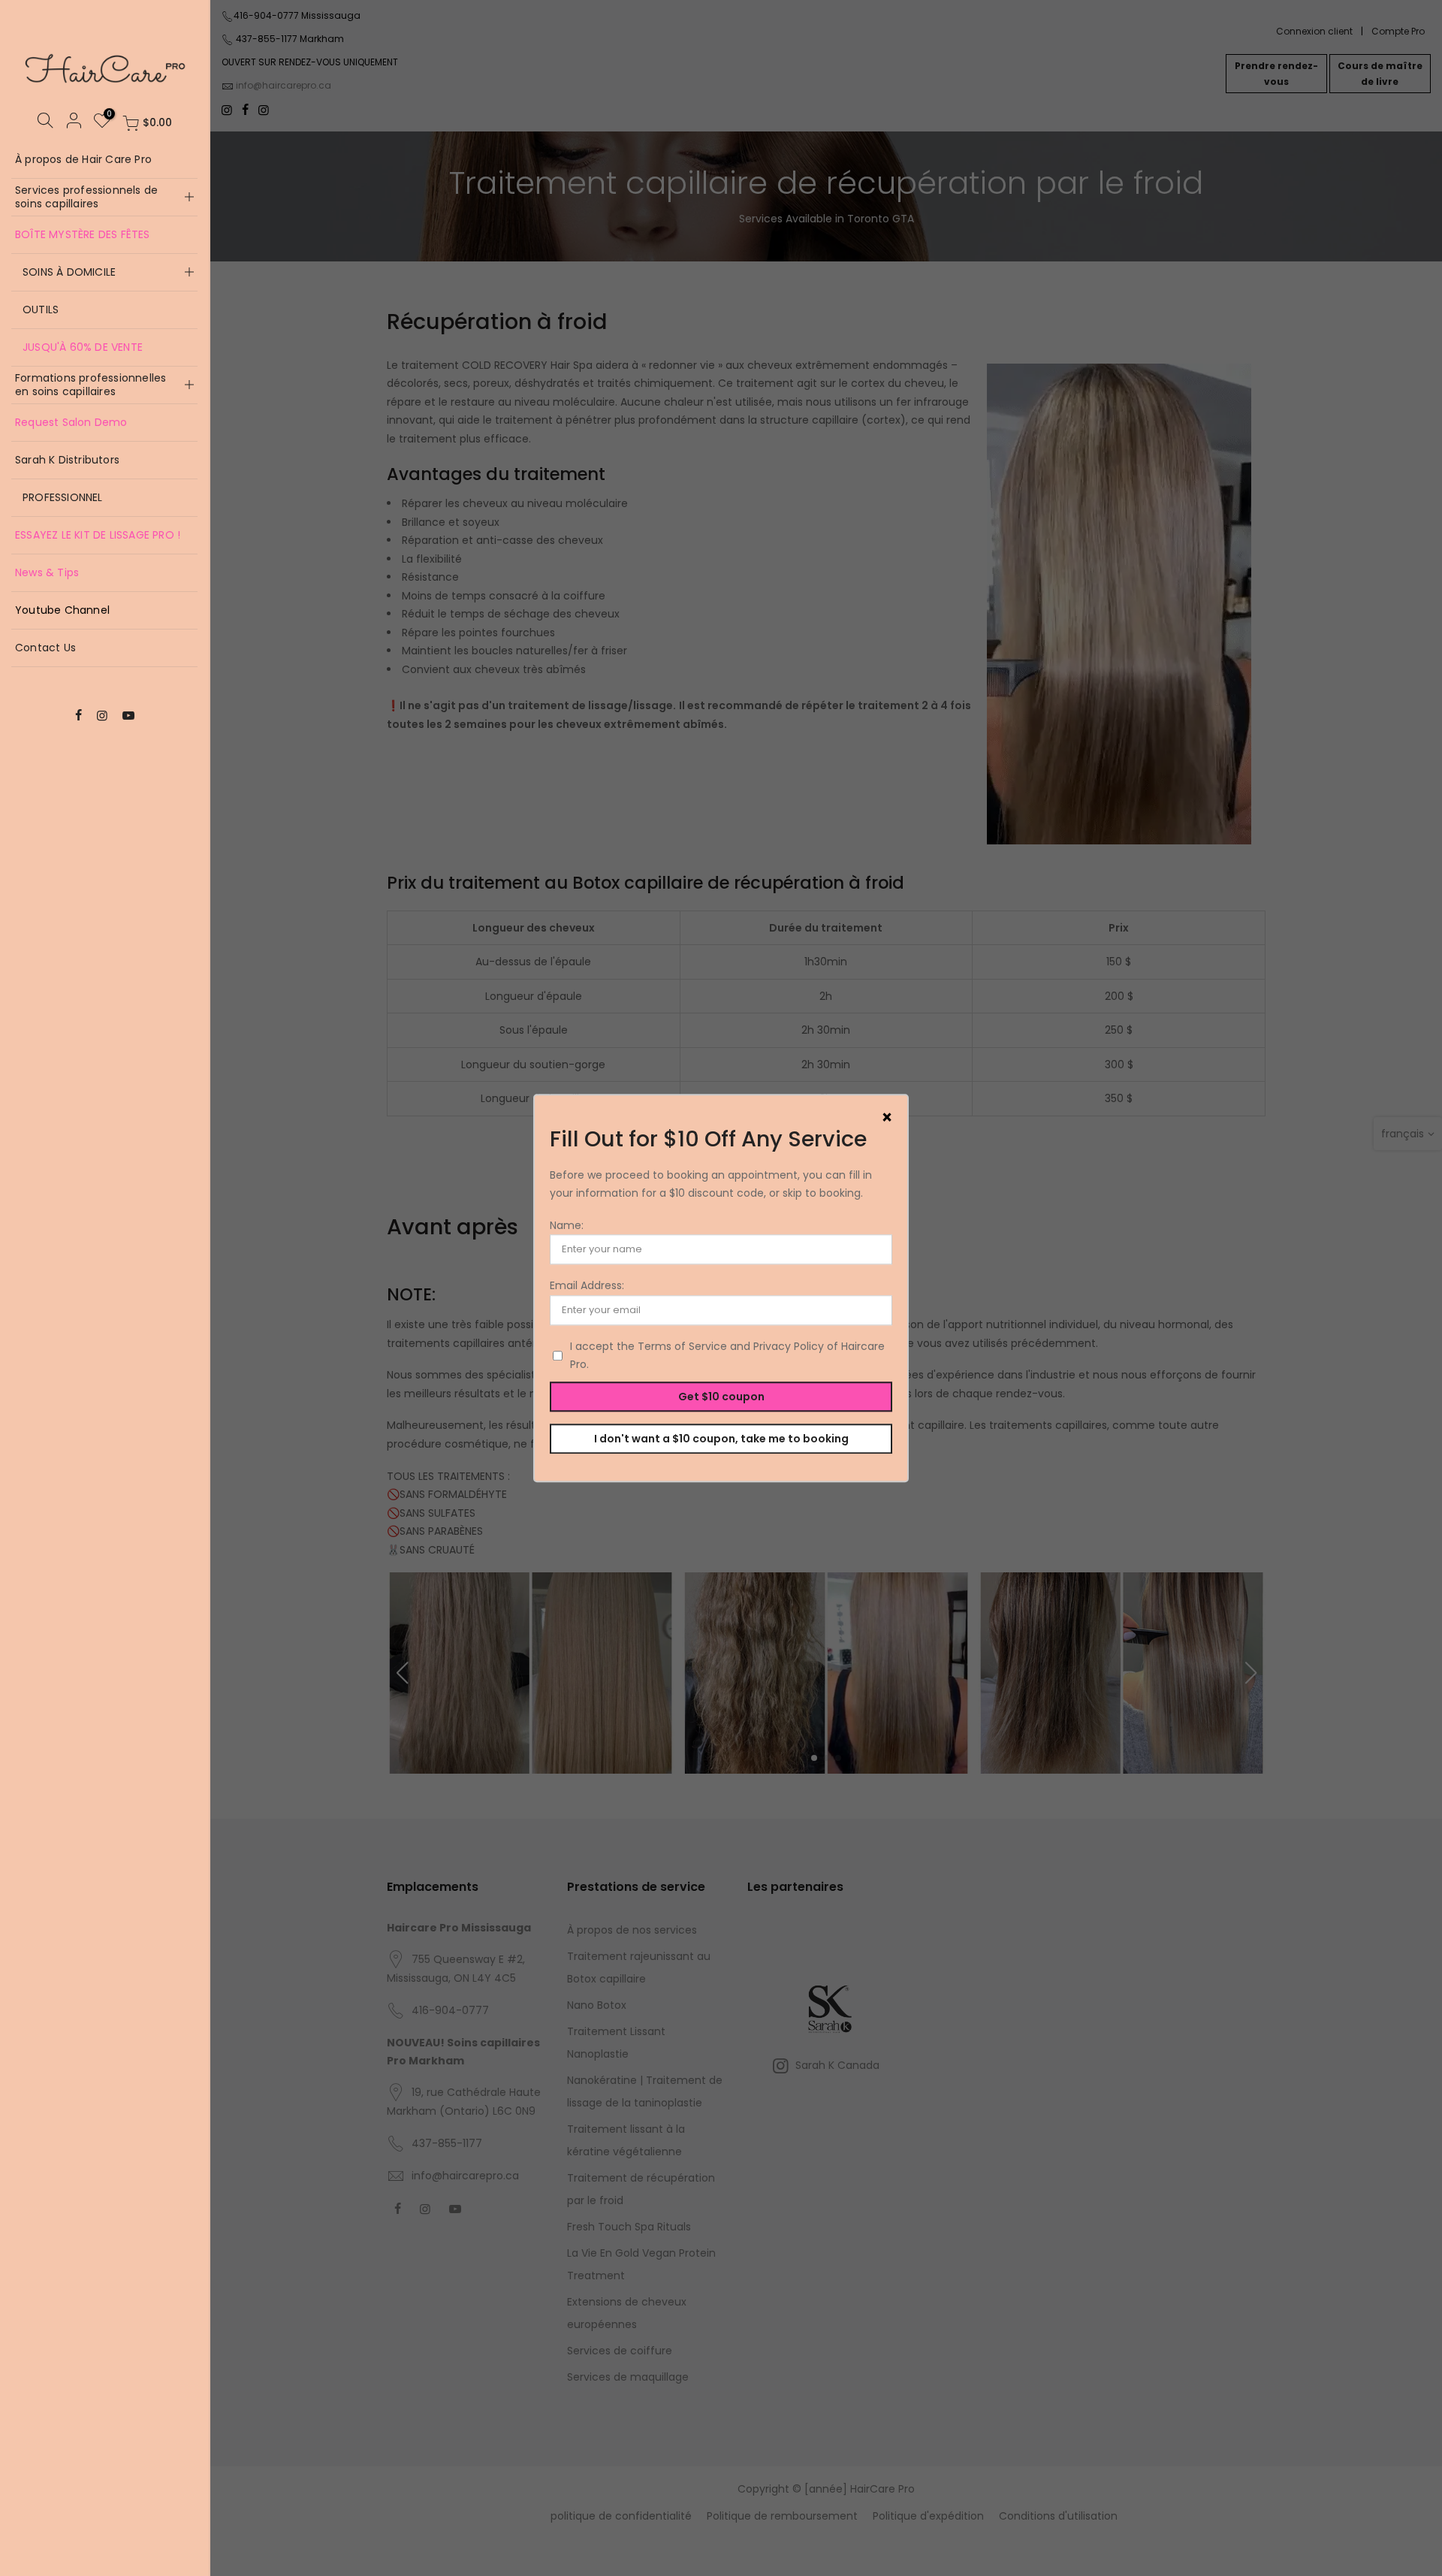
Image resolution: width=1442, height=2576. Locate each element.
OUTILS (41, 310)
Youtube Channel (62, 610)
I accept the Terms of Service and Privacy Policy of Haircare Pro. (727, 1356)
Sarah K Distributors (67, 460)
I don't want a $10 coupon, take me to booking (721, 1439)
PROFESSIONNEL (63, 497)
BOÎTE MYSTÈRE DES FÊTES (83, 234)
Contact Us (45, 648)
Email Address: (587, 1286)
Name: (567, 1225)
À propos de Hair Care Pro (83, 159)
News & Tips (47, 572)
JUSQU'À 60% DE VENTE (83, 347)
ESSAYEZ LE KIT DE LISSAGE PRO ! (98, 535)
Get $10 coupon (721, 1397)
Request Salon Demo (71, 422)
